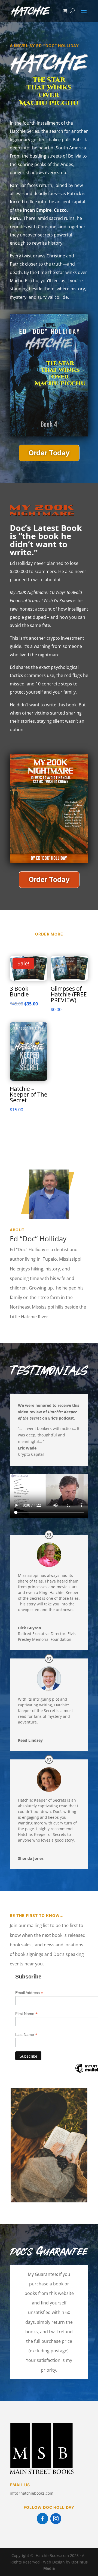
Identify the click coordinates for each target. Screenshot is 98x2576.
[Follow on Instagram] (56, 2519)
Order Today (49, 453)
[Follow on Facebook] (42, 2519)
